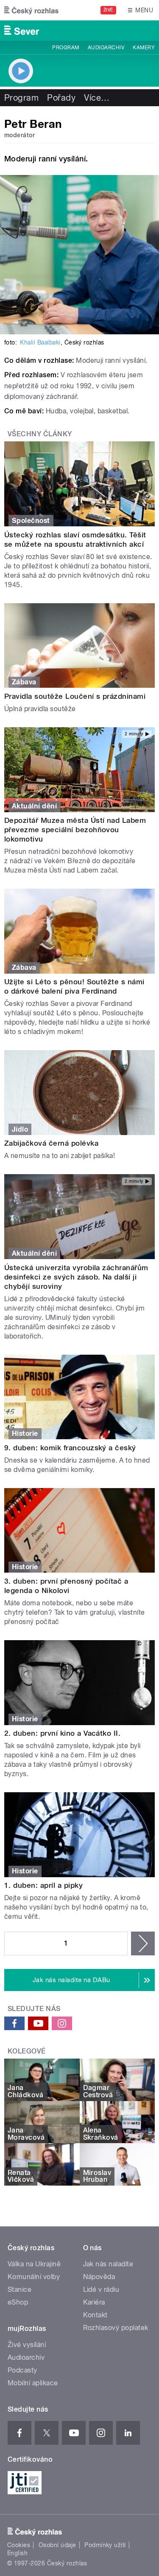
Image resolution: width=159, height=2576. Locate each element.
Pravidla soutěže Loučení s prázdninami (75, 696)
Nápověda (99, 2277)
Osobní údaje (57, 2545)
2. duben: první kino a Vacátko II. (62, 1733)
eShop (18, 2302)
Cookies (19, 2545)
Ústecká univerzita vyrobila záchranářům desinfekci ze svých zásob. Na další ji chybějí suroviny (76, 1277)
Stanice (20, 2289)
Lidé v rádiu (101, 2289)
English (17, 2553)
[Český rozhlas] (31, 10)
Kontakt (95, 2315)
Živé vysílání (27, 2345)
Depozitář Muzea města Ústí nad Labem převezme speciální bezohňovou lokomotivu (75, 830)
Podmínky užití (105, 2545)
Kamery (144, 48)
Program (66, 48)
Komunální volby (34, 2277)
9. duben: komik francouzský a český (70, 1448)
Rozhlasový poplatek (116, 2328)
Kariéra (94, 2302)
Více (97, 98)
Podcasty (22, 2370)
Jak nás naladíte (108, 2264)
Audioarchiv (106, 48)
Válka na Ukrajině (34, 2264)
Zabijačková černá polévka (51, 1143)
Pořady (61, 98)
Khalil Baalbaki (40, 342)
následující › (143, 1943)
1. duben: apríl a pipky (43, 1885)
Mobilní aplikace (33, 2383)
